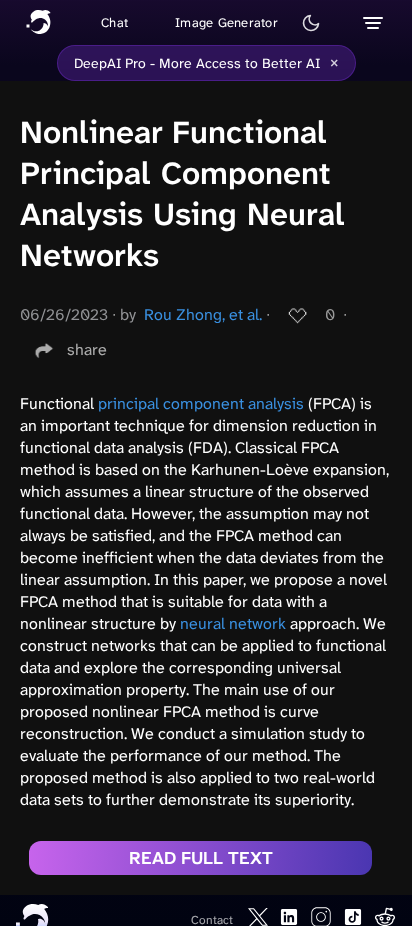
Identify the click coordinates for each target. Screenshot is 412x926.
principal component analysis (201, 403)
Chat (114, 22)
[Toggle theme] (311, 23)
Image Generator (226, 22)
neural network (233, 623)
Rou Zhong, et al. (203, 314)
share (87, 349)
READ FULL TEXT (201, 858)
